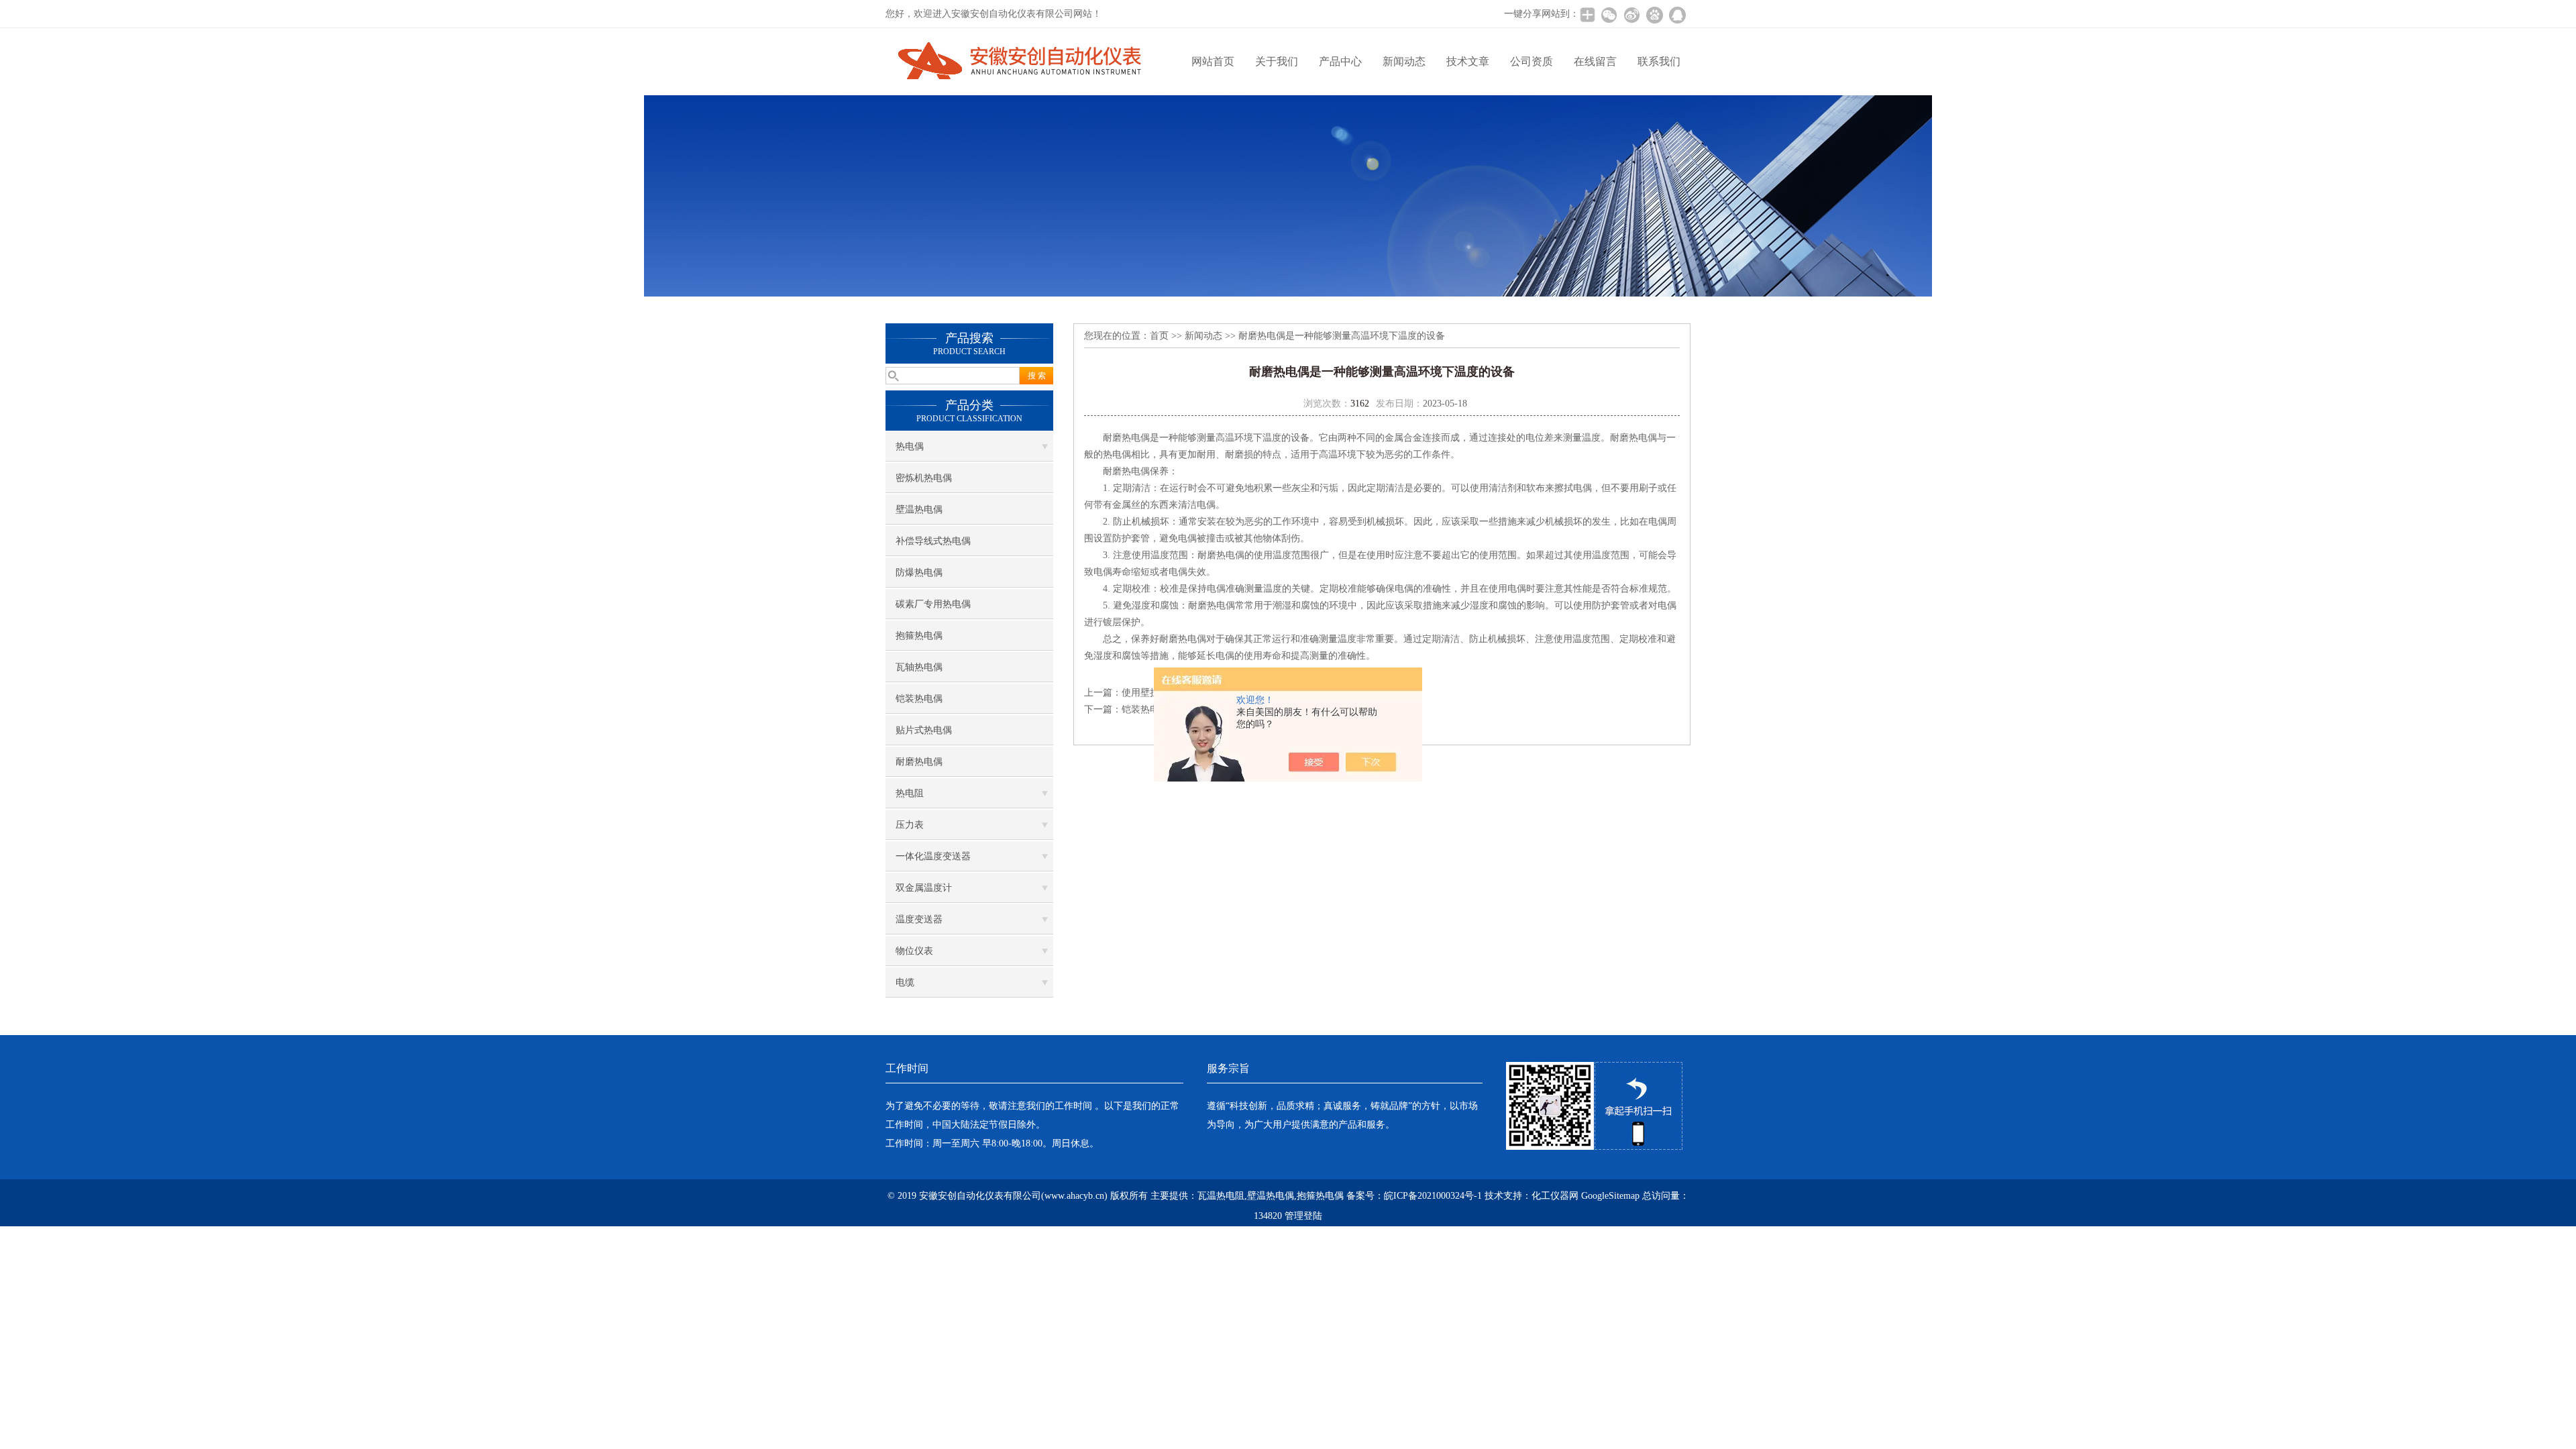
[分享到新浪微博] (1631, 15)
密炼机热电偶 (924, 478)
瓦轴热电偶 (919, 667)
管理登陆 (1303, 1216)
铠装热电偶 (919, 699)
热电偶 (910, 446)
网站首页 (1213, 61)
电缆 (905, 982)
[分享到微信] (1609, 15)
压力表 (910, 825)
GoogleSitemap (1610, 1196)
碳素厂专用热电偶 (933, 604)
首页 (1159, 336)
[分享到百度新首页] (1654, 15)
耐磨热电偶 (919, 762)
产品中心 (1340, 61)
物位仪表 (914, 951)
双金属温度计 (924, 888)
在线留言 (1595, 61)
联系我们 (1659, 61)
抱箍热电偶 (919, 636)
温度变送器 (919, 919)
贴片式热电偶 (924, 730)
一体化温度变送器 (933, 856)
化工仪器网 (1555, 1196)
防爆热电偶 (919, 573)
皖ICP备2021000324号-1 (1433, 1196)
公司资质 (1532, 61)
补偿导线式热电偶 (933, 541)
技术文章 (1468, 61)
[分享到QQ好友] (1677, 15)
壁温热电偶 (919, 509)
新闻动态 (1404, 61)
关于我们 (1277, 61)
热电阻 (910, 793)
